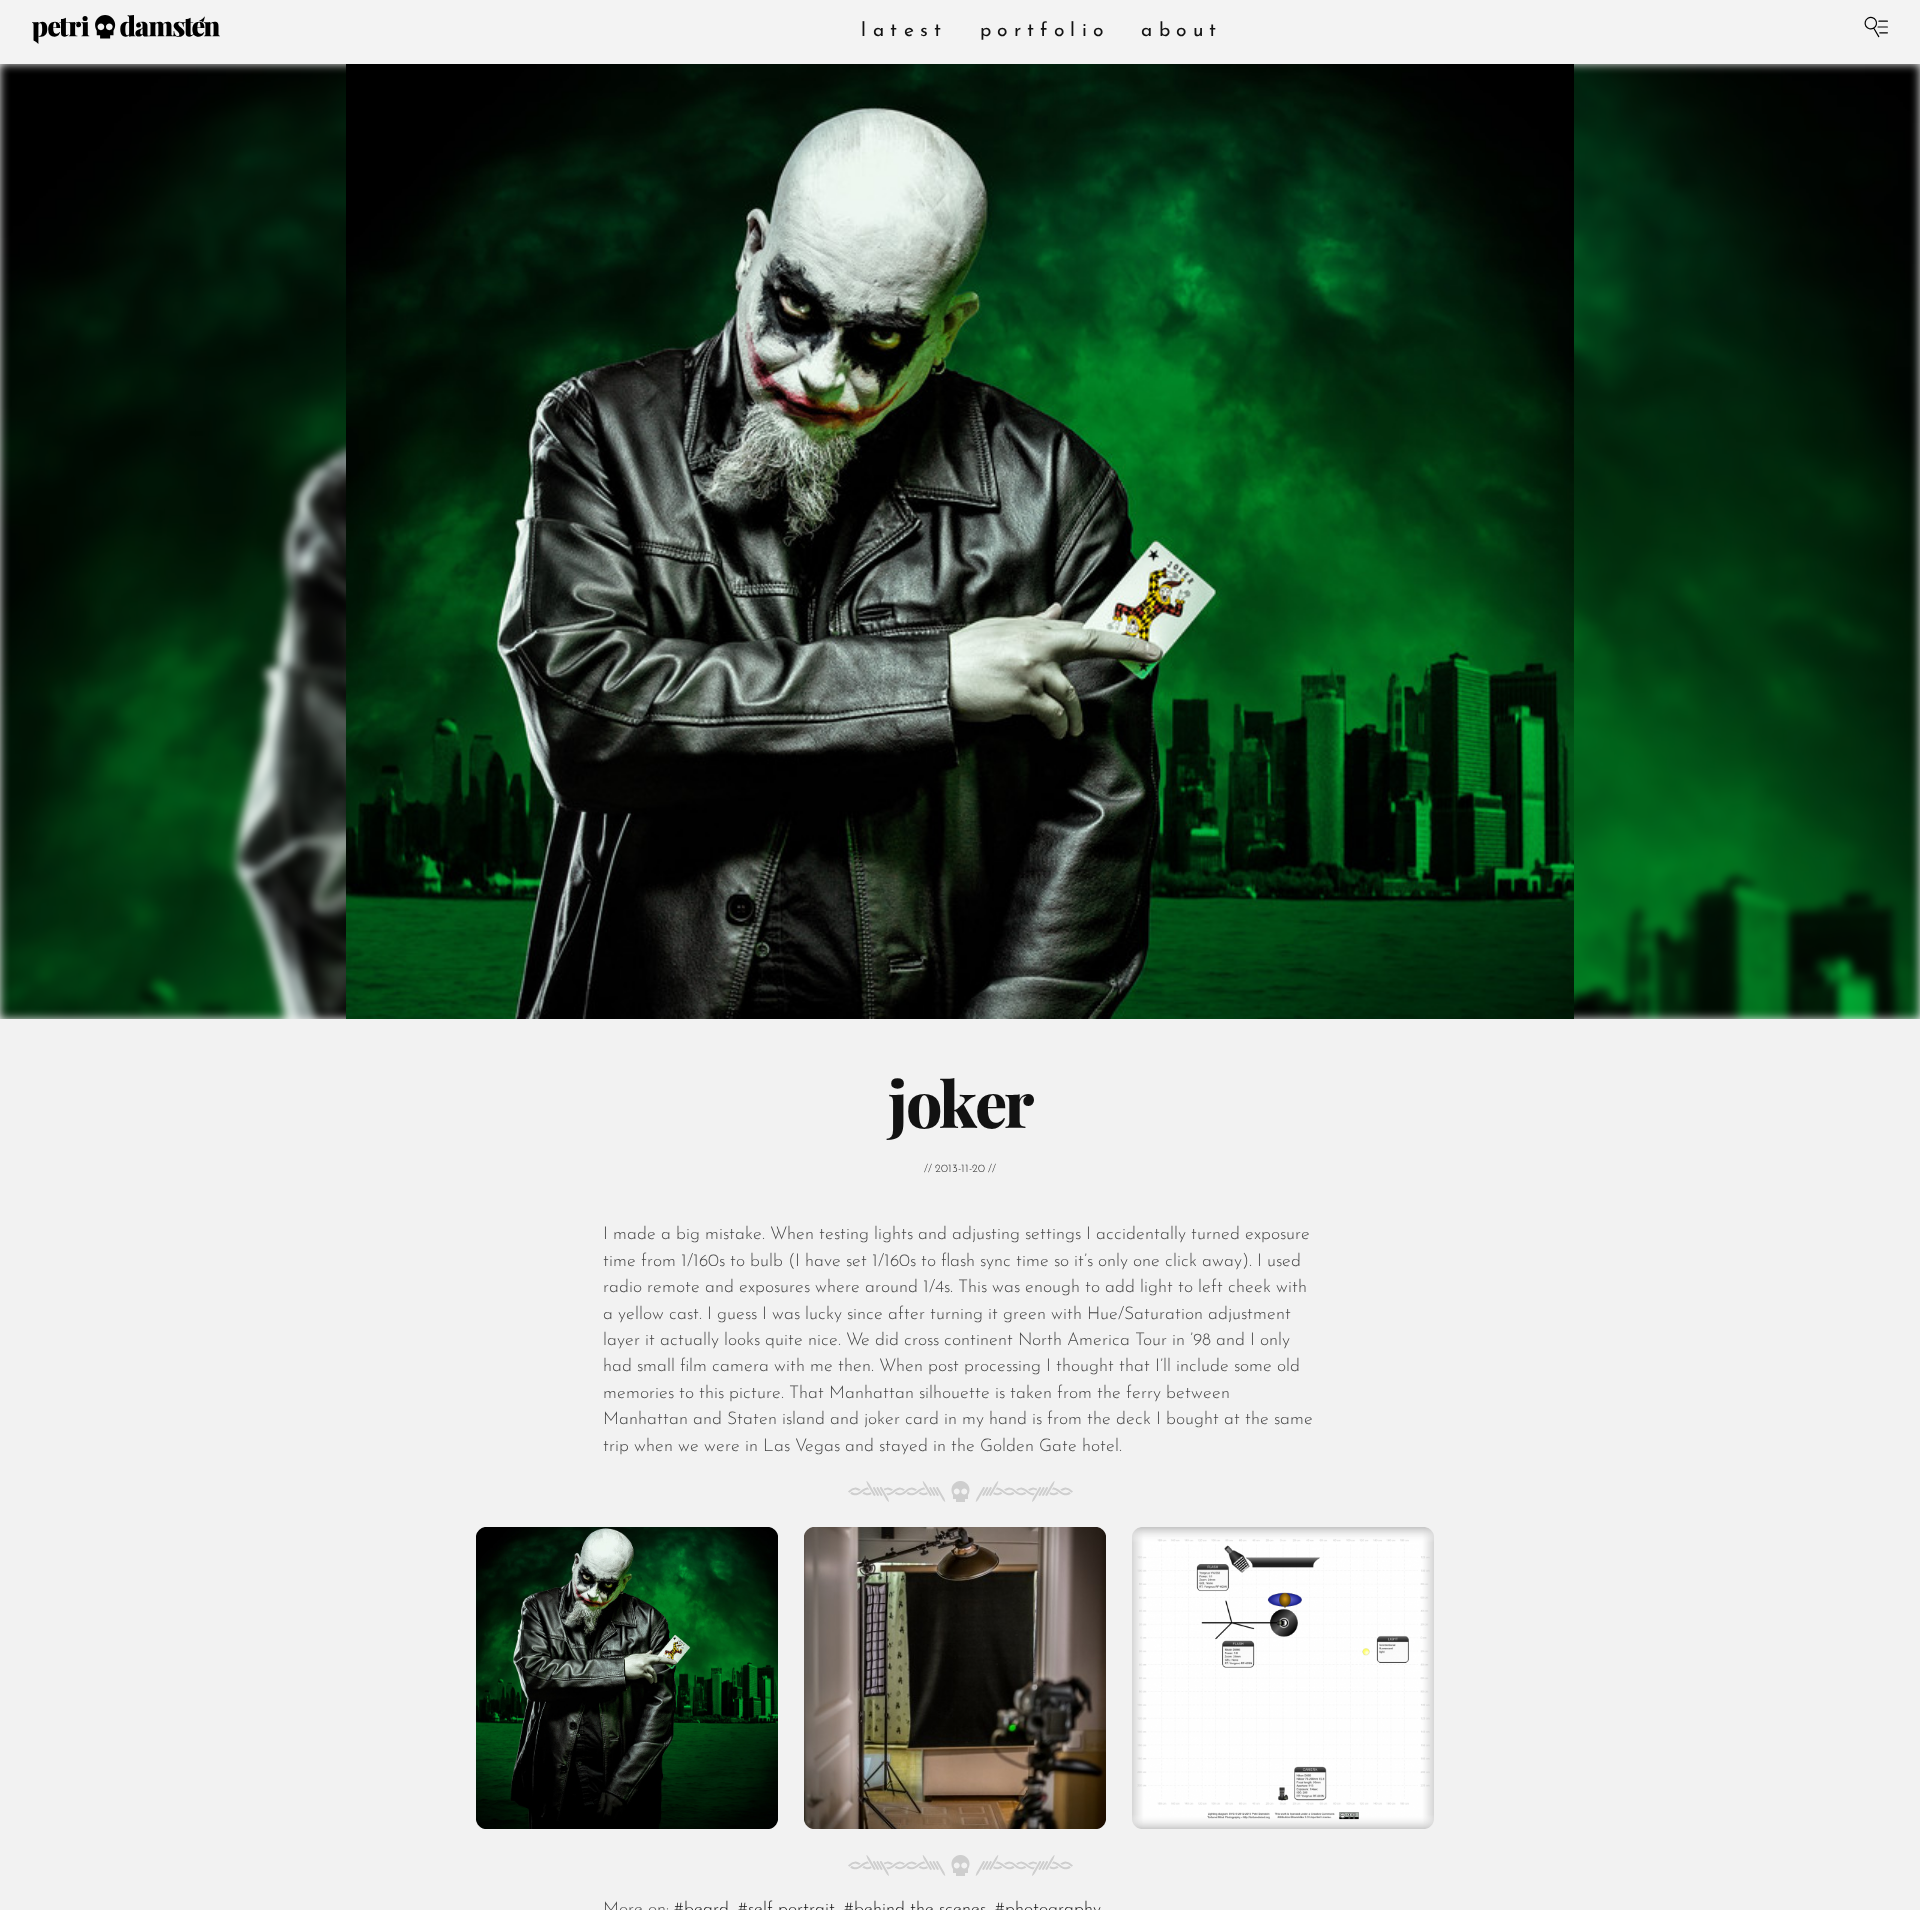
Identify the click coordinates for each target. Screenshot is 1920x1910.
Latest (904, 31)
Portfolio (1045, 31)
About (1181, 31)
